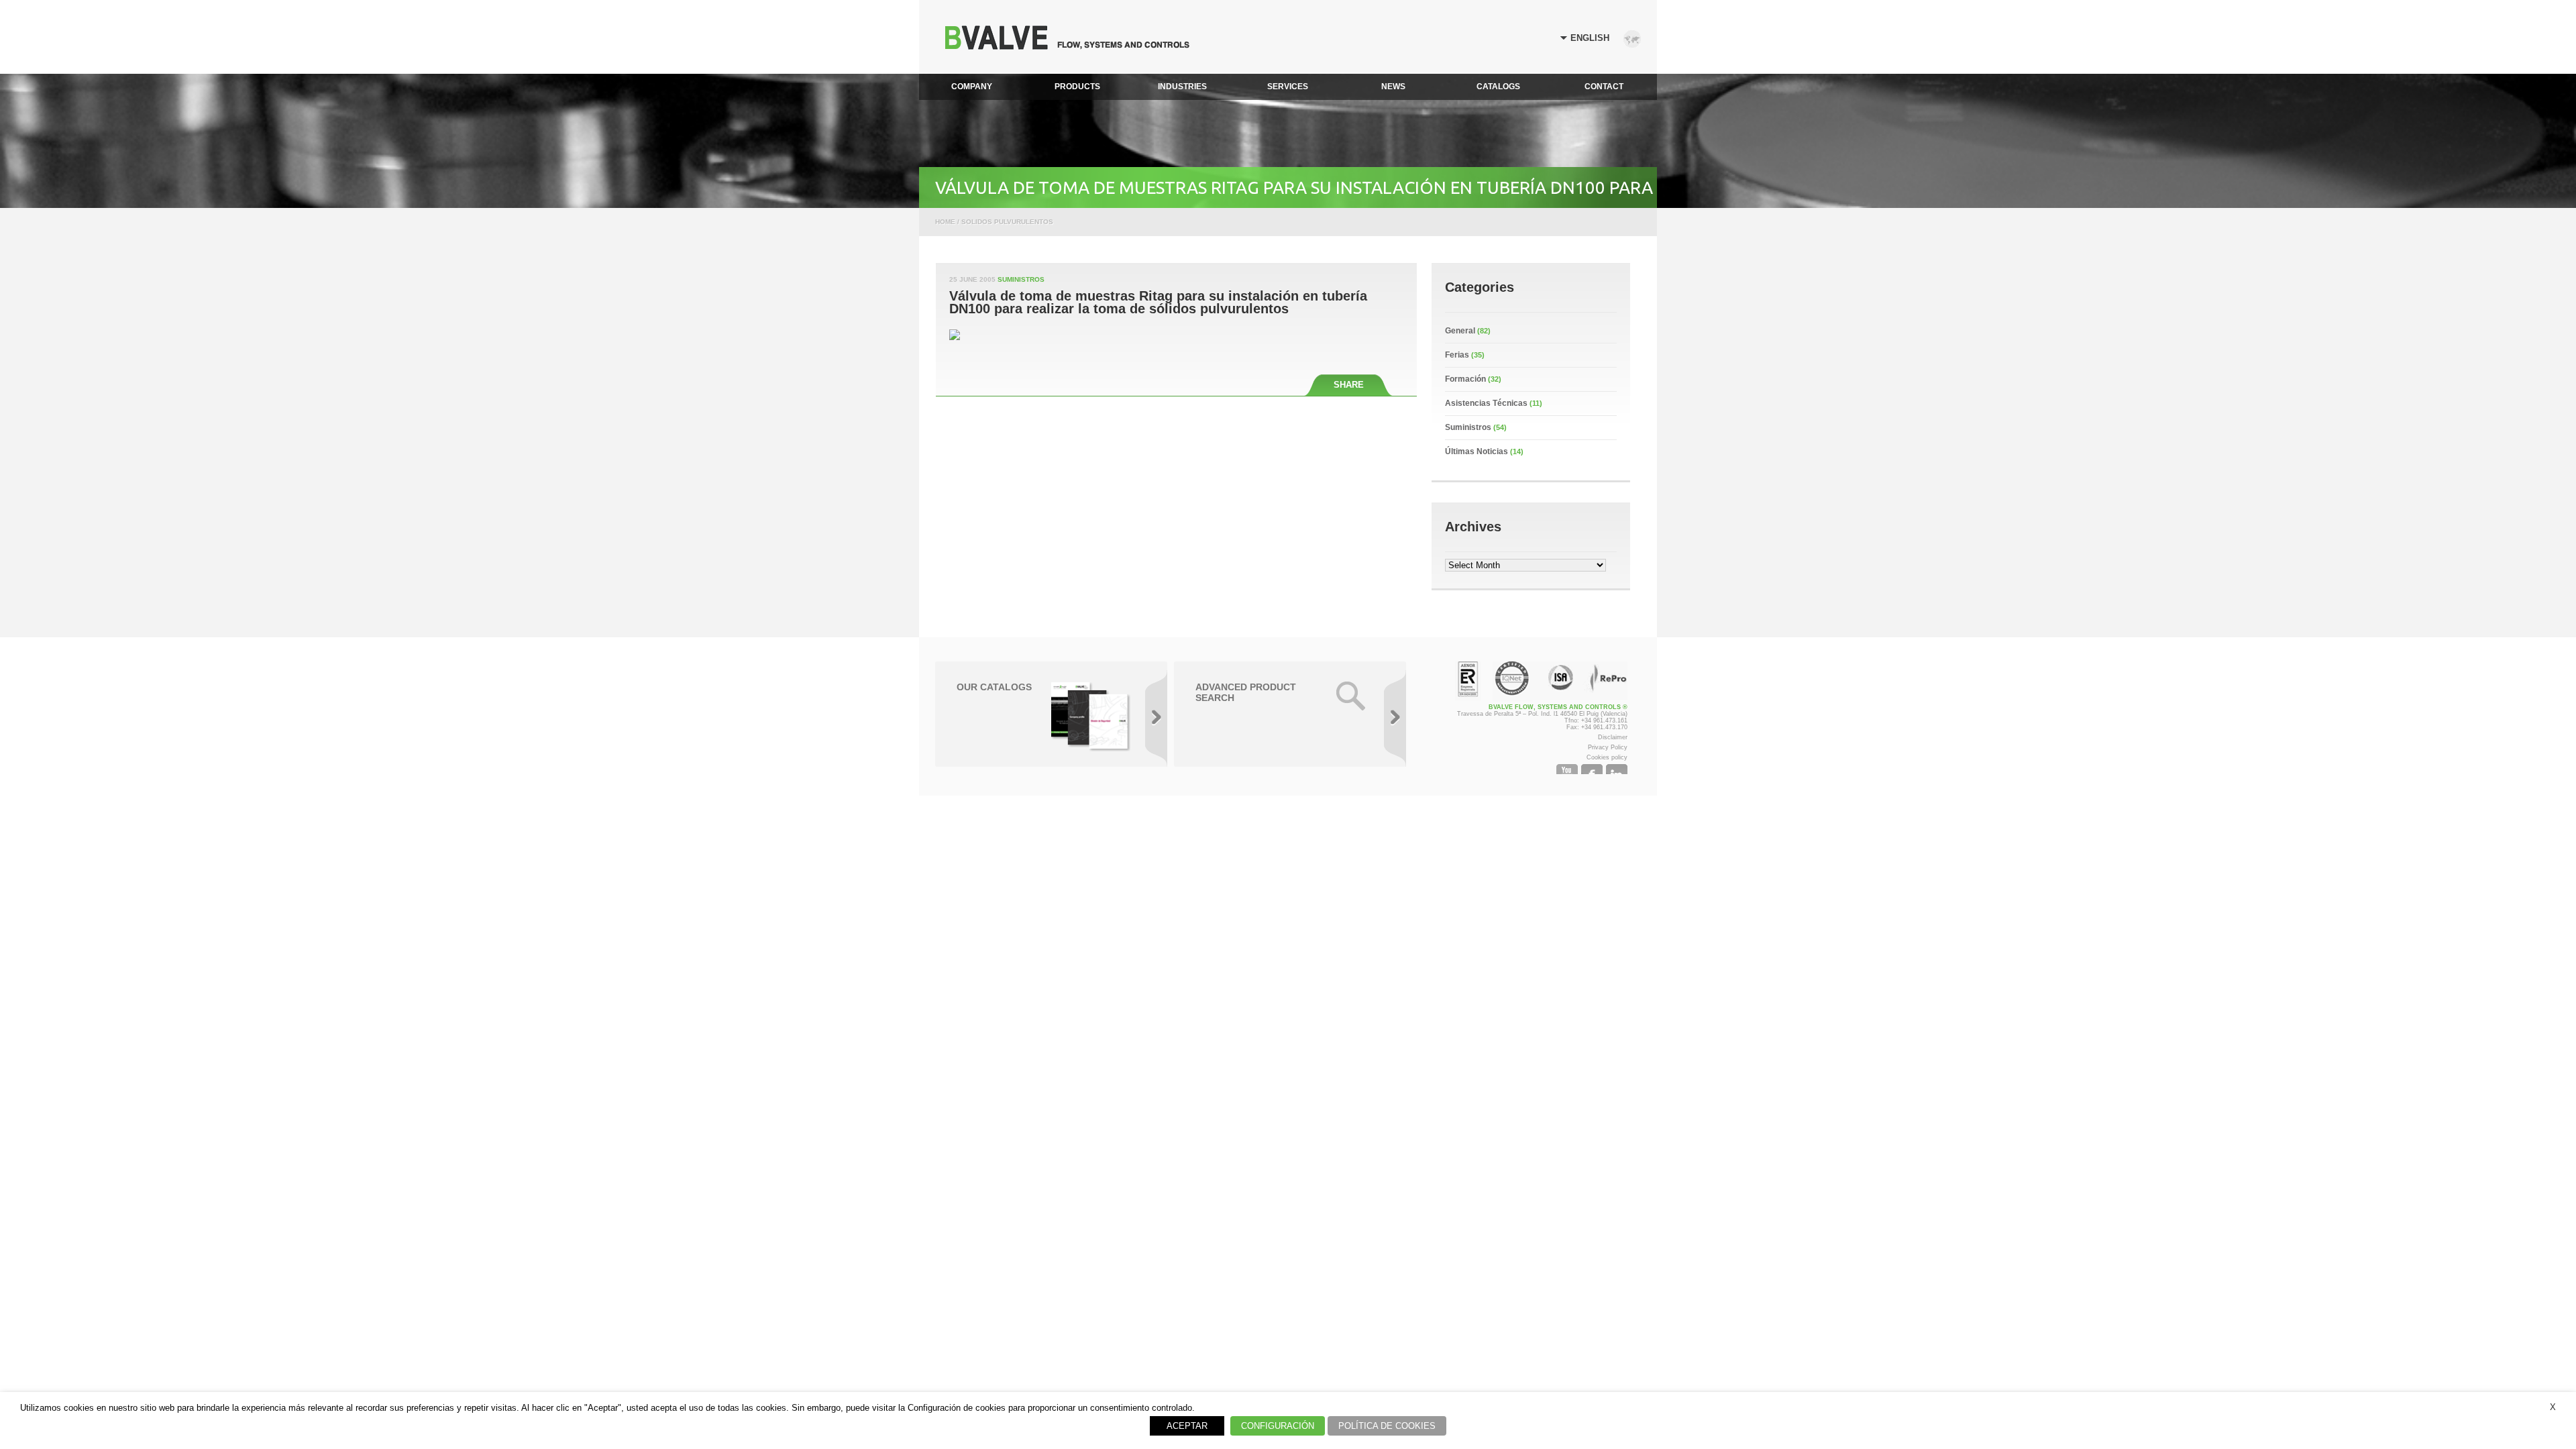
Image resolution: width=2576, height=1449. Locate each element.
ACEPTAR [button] (1187, 1426)
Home (945, 222)
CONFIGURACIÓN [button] (1278, 1426)
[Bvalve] (1067, 46)
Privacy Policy (1608, 747)
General (1460, 331)
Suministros (1021, 279)
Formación (1465, 379)
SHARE (1349, 385)
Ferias (1457, 355)
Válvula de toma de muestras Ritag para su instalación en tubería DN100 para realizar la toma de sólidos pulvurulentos (1158, 303)
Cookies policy (1607, 757)
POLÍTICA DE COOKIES (1387, 1426)
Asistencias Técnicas (1486, 403)
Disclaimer (1613, 737)
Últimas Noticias (1477, 451)
